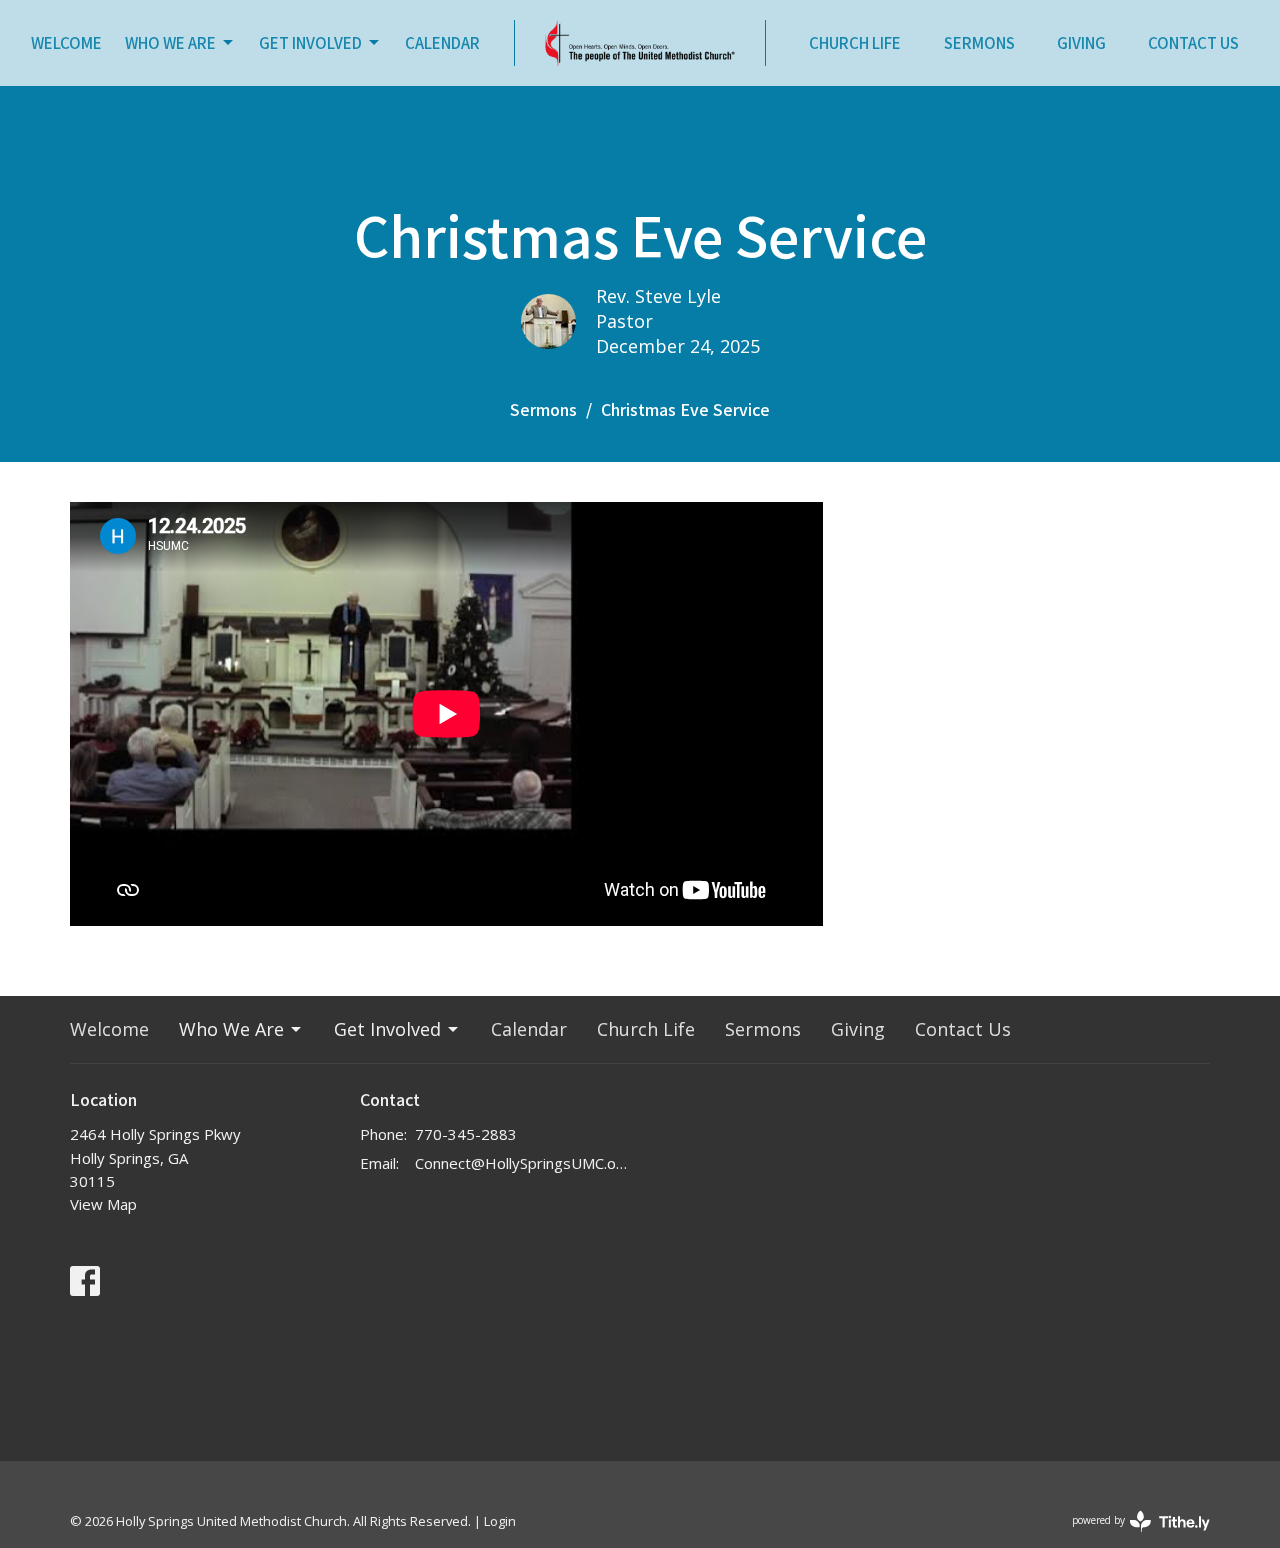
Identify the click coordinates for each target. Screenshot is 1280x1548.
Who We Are (170, 42)
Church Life (855, 42)
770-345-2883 (466, 1134)
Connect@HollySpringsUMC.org (522, 1163)
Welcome (66, 42)
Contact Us (1193, 42)
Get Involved (310, 42)
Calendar (442, 42)
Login (500, 1521)
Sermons (979, 42)
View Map (103, 1204)
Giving (1081, 42)
